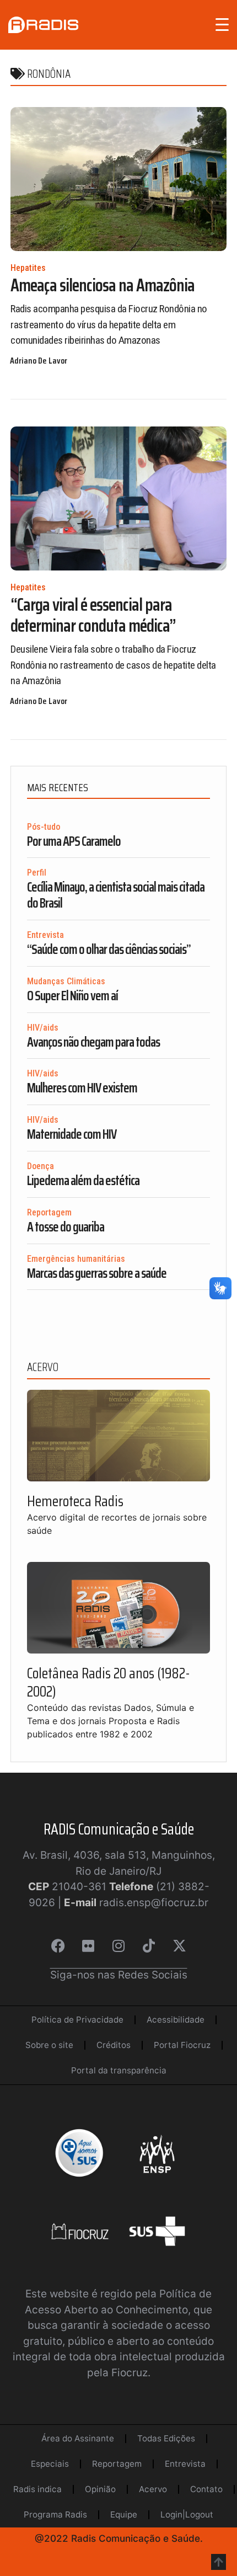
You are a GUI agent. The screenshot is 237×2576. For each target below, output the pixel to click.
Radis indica (37, 2489)
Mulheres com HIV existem (82, 1088)
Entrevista (45, 935)
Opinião (100, 2489)
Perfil (37, 873)
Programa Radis (55, 2514)
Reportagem (49, 1212)
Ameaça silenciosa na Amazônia (103, 285)
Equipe (124, 2514)
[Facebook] (58, 1945)
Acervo (153, 2489)
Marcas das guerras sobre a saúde (97, 1273)
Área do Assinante (78, 2438)
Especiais (50, 2464)
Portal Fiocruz (182, 2045)
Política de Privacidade (77, 2020)
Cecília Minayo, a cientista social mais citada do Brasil (116, 895)
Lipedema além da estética (83, 1181)
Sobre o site (49, 2045)
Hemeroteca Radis (75, 1501)
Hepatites (28, 268)
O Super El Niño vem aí (72, 996)
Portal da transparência (119, 2070)
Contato (206, 2489)
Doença (41, 1166)
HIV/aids (43, 1028)
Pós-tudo (44, 827)
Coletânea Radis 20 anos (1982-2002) (109, 1682)
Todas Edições (166, 2438)
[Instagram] (118, 1945)
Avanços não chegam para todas (93, 1042)
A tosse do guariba (66, 1227)
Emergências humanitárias (76, 1259)
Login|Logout (187, 2514)
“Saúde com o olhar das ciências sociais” (109, 950)
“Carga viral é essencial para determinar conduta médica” (93, 615)
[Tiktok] (149, 1945)
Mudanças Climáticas (66, 981)
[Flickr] (88, 1945)
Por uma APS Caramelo (74, 841)
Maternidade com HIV (72, 1134)
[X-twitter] (179, 1945)
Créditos (114, 2045)
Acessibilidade (176, 2020)
